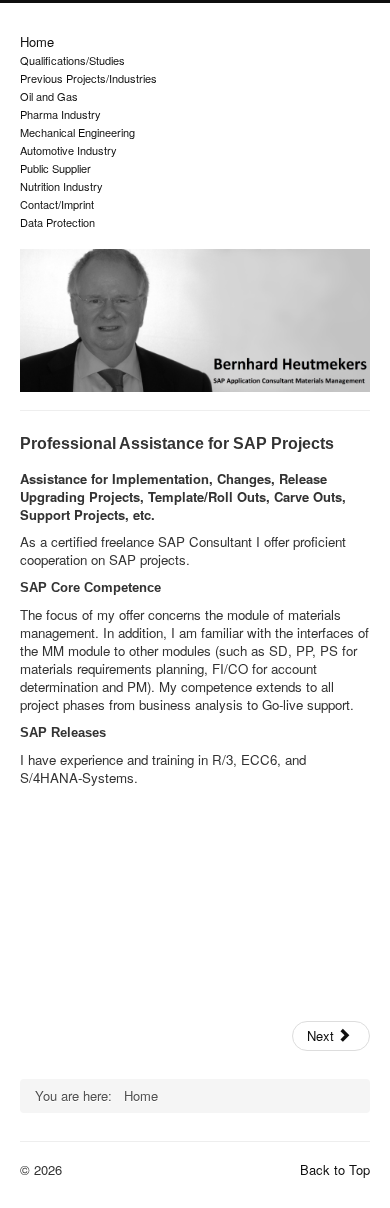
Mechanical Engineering (77, 132)
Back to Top (335, 1169)
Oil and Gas (49, 96)
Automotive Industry (68, 150)
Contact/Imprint (57, 204)
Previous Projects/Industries (88, 78)
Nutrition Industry (61, 186)
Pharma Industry (60, 114)
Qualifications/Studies (72, 60)
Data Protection (57, 222)
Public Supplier (55, 168)
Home (37, 42)
